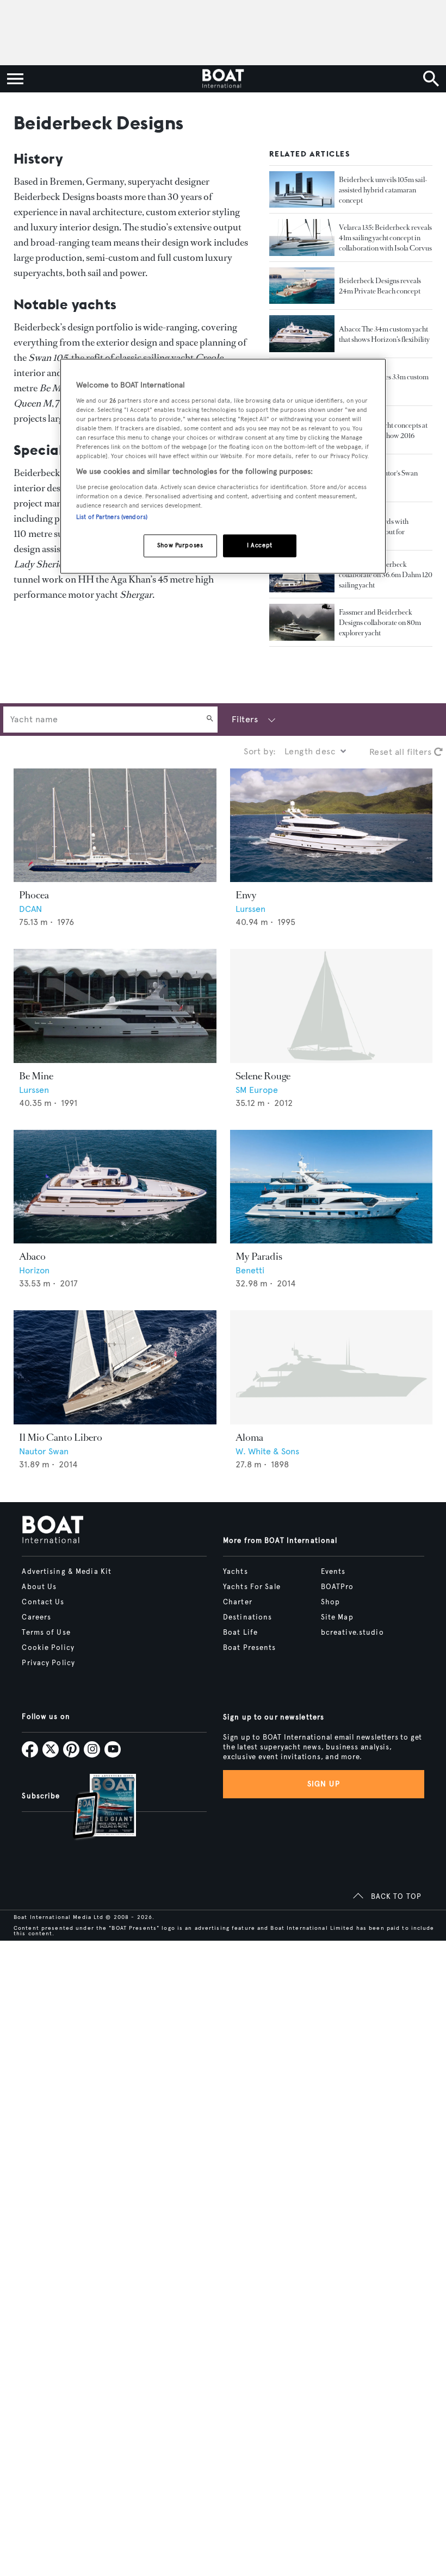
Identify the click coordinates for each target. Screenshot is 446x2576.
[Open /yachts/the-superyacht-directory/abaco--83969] (115, 1187)
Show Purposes (180, 545)
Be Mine (36, 1076)
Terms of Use (46, 1633)
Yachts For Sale (252, 1587)
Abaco (32, 1256)
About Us (39, 1587)
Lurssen (250, 909)
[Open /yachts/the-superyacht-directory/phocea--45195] (115, 826)
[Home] (223, 79)
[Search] (210, 720)
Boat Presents (250, 1648)
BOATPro (337, 1587)
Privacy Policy (48, 1663)
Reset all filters (402, 752)
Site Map (337, 1617)
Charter (238, 1602)
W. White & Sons (267, 1451)
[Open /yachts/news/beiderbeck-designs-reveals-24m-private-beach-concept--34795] (302, 286)
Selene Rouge (263, 1076)
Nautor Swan (44, 1451)
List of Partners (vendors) (112, 517)
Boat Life (240, 1633)
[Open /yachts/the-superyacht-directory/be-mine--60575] (115, 1006)
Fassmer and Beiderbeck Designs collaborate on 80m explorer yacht (380, 623)
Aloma (249, 1437)
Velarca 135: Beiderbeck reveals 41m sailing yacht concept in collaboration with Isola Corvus (385, 238)
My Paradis (259, 1256)
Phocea (34, 895)
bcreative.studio (352, 1633)
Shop (330, 1602)
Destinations (247, 1617)
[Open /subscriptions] (95, 1808)
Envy (246, 895)
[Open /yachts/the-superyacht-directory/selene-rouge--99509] (332, 1006)
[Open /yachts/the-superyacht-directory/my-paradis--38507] (332, 1187)
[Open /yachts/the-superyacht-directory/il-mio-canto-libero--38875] (115, 1367)
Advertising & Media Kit (67, 1572)
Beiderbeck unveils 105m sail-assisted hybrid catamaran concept (383, 190)
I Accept (260, 545)
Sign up (324, 1784)
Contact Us (43, 1602)
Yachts (236, 1572)
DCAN (30, 909)
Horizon (34, 1270)
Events (333, 1572)
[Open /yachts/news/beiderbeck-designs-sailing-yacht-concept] (302, 237)
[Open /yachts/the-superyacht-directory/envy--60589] (332, 826)
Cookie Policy (48, 1648)
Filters (245, 719)
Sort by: (260, 751)
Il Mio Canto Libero (61, 1437)
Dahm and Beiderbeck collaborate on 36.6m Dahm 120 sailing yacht (386, 575)
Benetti (250, 1270)
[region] (223, 466)
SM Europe (257, 1090)
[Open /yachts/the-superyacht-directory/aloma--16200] (332, 1367)
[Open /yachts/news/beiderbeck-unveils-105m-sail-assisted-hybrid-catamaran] (302, 190)
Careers (36, 1617)
